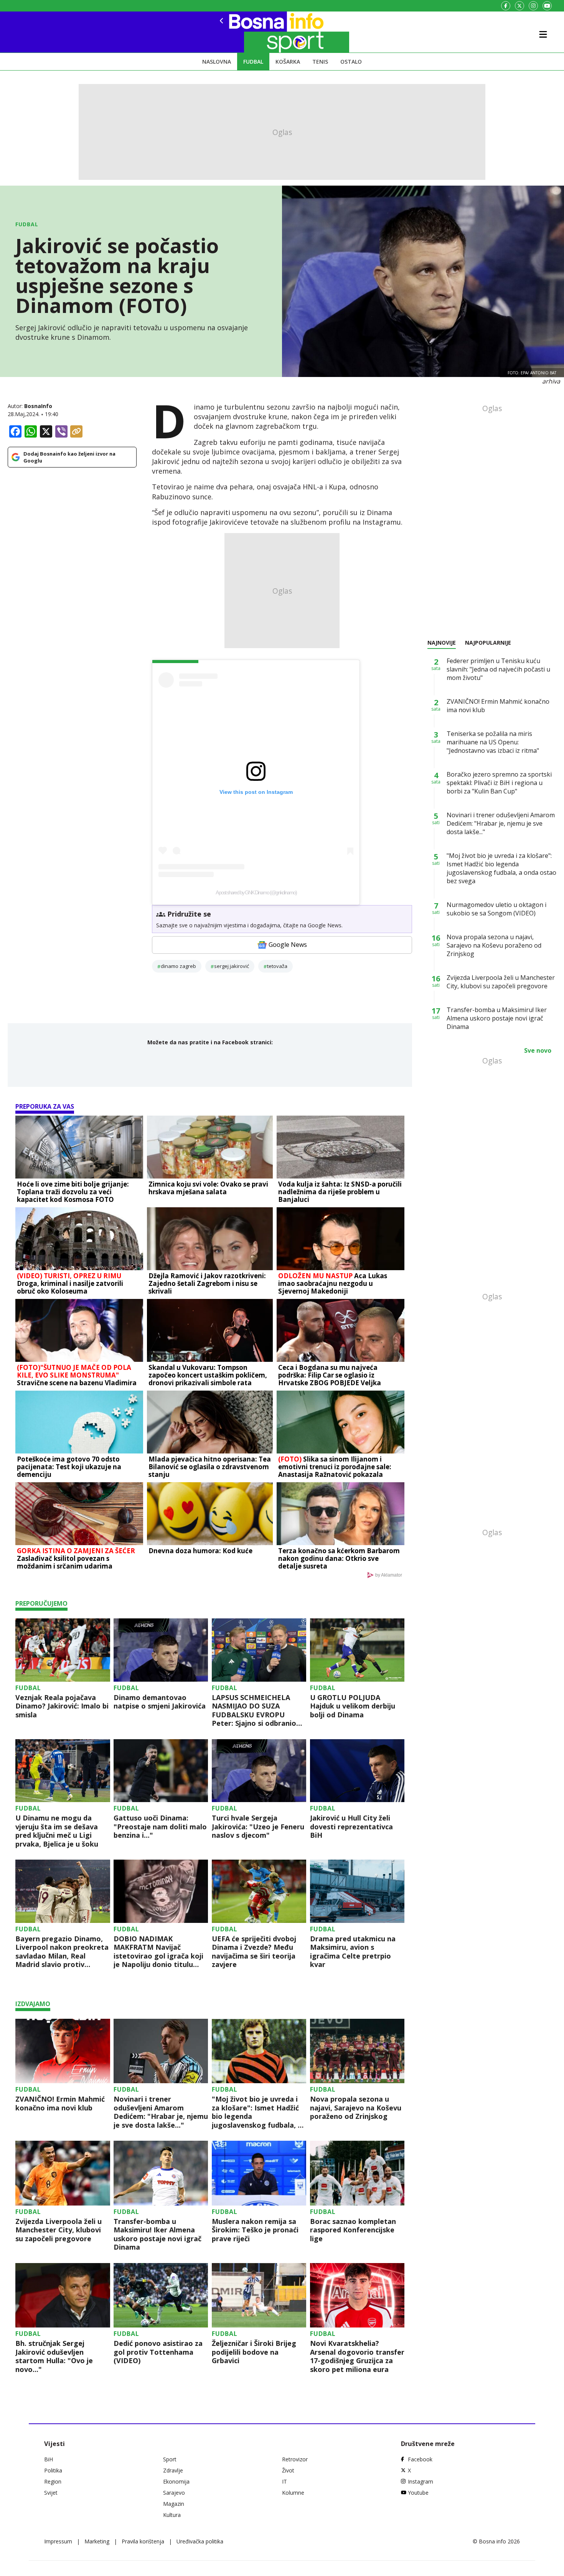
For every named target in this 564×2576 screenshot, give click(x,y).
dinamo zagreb (178, 966)
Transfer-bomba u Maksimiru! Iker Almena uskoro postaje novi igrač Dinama (157, 2234)
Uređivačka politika (200, 2541)
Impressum (58, 2541)
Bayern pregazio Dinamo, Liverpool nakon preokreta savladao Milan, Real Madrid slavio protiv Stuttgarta (62, 1952)
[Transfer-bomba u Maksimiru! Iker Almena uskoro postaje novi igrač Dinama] (161, 2173)
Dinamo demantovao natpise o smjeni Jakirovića (160, 1702)
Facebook (420, 2459)
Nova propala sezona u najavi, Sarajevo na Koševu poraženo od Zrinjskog (356, 2108)
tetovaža (277, 966)
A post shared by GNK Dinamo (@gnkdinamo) (256, 892)
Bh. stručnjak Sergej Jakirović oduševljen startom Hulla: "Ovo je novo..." (54, 2356)
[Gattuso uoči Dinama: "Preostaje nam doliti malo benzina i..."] (161, 1771)
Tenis (320, 62)
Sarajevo (174, 2493)
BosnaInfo (38, 406)
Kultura (172, 2515)
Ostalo (351, 62)
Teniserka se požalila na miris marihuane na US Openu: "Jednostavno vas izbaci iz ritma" (493, 742)
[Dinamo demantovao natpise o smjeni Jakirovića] (161, 1650)
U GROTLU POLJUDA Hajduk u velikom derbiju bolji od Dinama (353, 1706)
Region (53, 2481)
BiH (49, 2459)
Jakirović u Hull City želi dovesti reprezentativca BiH (351, 1827)
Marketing (97, 2541)
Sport (170, 2459)
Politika (53, 2470)
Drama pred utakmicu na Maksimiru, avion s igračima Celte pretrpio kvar (353, 1952)
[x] (519, 6)
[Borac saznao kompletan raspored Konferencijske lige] (357, 2173)
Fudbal (253, 62)
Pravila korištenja (143, 2541)
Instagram (421, 2481)
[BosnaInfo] (247, 32)
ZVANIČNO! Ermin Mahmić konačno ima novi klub (60, 2103)
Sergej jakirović (232, 966)
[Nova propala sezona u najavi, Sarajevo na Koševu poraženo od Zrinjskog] (357, 2051)
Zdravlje (173, 2470)
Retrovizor (295, 2459)
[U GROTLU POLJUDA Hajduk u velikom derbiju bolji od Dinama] (357, 1650)
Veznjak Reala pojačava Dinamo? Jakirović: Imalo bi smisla (62, 1706)
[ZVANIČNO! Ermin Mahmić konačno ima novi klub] (63, 2051)
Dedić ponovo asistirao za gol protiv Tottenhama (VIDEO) (158, 2352)
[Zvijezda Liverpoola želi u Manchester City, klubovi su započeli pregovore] (63, 2173)
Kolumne (293, 2493)
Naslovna (217, 62)
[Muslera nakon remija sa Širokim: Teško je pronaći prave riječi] (259, 2173)
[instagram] (533, 6)
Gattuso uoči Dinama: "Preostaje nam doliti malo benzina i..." (160, 1827)
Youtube (418, 2493)
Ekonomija (176, 2481)
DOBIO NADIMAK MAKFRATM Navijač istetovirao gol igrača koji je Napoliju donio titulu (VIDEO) (158, 1952)
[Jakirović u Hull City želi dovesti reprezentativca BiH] (357, 1771)
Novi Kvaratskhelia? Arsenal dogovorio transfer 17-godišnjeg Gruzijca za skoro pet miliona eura (357, 2356)
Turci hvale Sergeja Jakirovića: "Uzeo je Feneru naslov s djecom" (258, 1827)
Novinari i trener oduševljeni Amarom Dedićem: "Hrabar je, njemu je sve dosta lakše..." (161, 2112)
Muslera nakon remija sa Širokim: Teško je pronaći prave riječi (255, 2230)
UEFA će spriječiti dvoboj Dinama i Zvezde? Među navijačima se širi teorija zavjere (254, 1952)
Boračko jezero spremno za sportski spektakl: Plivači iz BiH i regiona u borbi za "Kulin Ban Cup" (499, 783)
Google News (288, 945)
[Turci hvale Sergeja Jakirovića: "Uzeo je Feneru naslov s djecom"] (259, 1771)
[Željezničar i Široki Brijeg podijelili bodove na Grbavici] (259, 2295)
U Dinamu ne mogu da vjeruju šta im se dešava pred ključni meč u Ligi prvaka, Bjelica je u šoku (57, 1831)
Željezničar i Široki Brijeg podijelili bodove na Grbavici (254, 2352)
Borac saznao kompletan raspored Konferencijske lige (353, 2230)
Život (288, 2470)
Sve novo (538, 1050)
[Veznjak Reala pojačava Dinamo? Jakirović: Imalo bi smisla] (63, 1650)
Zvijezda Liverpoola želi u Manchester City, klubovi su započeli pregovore (59, 2230)
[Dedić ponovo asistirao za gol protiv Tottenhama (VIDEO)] (161, 2295)
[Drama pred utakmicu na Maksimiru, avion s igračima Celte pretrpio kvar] (357, 1891)
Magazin (174, 2504)
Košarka (288, 62)
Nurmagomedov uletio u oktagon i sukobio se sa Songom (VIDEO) (496, 909)
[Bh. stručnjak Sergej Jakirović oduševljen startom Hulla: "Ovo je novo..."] (63, 2295)
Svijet (51, 2493)
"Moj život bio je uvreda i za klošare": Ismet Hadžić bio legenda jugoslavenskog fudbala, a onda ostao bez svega (257, 2112)
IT (284, 2481)
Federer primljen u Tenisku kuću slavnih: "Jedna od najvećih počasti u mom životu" (498, 669)
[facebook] (506, 6)
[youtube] (547, 6)
